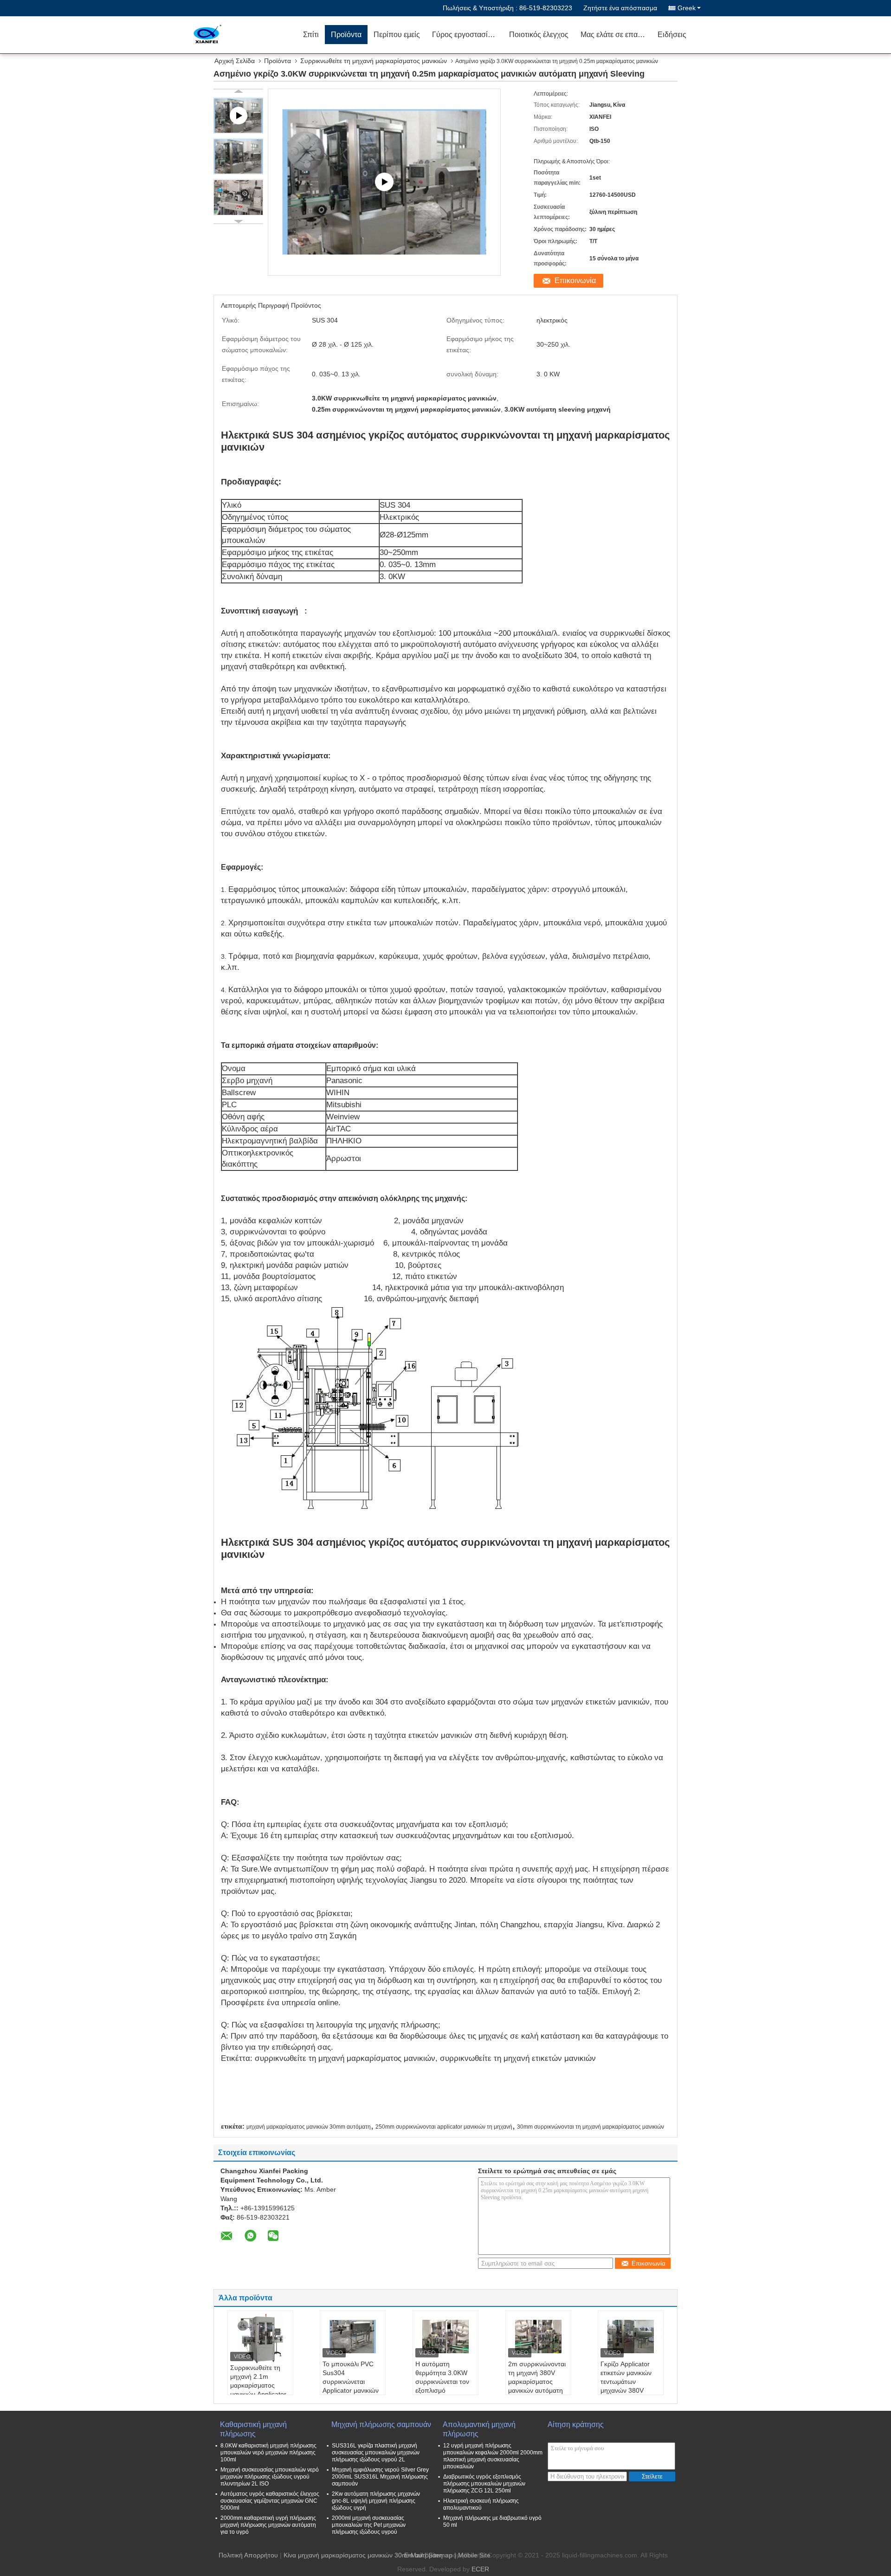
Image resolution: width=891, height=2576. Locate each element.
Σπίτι (311, 35)
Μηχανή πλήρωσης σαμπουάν (381, 2424)
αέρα (272, 1129)
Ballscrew (239, 1093)
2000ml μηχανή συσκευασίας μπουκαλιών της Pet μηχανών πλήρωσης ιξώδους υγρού (369, 2525)
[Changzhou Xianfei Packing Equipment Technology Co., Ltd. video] (384, 182)
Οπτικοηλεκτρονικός (258, 1153)
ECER (480, 2569)
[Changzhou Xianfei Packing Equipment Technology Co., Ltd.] (244, 35)
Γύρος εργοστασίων (465, 35)
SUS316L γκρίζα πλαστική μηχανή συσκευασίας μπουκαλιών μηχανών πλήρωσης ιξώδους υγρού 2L (376, 2453)
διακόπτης (240, 1164)
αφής (259, 1117)
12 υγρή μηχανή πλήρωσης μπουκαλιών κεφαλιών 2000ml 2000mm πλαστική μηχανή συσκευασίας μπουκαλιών (493, 2456)
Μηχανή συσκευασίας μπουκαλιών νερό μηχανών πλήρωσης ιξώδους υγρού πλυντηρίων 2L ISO (270, 2477)
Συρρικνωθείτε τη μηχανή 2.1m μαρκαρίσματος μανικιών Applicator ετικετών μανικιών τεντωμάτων (258, 2390)
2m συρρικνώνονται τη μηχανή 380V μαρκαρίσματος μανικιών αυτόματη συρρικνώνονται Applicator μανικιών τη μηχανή (537, 2390)
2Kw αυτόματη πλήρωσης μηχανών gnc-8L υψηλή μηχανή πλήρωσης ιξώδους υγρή (376, 2501)
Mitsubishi (344, 1105)
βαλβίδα (303, 1141)
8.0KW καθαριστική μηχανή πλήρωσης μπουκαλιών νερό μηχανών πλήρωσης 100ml (268, 2453)
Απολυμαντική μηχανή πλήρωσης (479, 2429)
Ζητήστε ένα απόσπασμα (620, 8)
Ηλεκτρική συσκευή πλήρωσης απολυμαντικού (481, 2504)
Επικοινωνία (575, 281)
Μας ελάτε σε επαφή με (616, 35)
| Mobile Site (472, 2555)
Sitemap (440, 2555)
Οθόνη (233, 1117)
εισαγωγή (280, 611)
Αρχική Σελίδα (235, 61)
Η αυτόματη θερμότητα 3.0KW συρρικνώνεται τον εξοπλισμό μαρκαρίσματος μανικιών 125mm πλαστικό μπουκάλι (443, 2390)
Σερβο (233, 1081)
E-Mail (413, 2555)
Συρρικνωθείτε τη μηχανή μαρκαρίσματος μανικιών (374, 61)
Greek (687, 8)
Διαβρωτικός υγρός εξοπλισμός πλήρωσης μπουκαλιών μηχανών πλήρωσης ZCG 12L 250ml (484, 2484)
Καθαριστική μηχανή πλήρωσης (253, 2429)
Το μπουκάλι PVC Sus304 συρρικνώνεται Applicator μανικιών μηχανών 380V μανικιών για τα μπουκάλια (351, 2390)
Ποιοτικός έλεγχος (539, 35)
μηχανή (259, 1081)
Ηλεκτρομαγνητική (254, 1141)
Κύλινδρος (240, 1129)
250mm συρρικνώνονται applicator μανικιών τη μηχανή (444, 2127)
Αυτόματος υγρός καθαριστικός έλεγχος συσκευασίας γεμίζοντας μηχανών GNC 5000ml (270, 2501)
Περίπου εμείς (397, 35)
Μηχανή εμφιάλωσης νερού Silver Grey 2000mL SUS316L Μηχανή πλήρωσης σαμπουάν (380, 2477)
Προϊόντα (346, 35)
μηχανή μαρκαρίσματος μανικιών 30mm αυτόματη (309, 2127)
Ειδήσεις (672, 35)
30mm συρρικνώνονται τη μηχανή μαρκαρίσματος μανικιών (591, 2127)
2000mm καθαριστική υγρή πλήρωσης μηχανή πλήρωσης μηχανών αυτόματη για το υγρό (268, 2525)
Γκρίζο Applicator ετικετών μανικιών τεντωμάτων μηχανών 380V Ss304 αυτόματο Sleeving (626, 2386)
